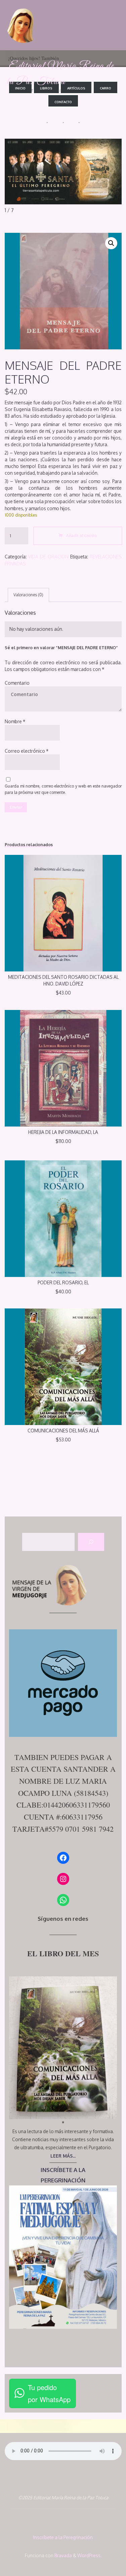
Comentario (17, 683)
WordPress (89, 2555)
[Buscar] (91, 1542)
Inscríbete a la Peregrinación (63, 2537)
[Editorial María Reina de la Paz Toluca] (22, 25)
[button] (111, 243)
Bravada (63, 2555)
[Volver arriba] (100, 2550)
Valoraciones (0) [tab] (28, 595)
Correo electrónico (27, 751)
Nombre (15, 721)
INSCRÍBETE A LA (63, 2170)
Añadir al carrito (81, 535)
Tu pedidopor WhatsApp (49, 2393)
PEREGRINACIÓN (63, 2180)
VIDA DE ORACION (48, 557)
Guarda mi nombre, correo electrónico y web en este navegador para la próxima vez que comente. (63, 789)
